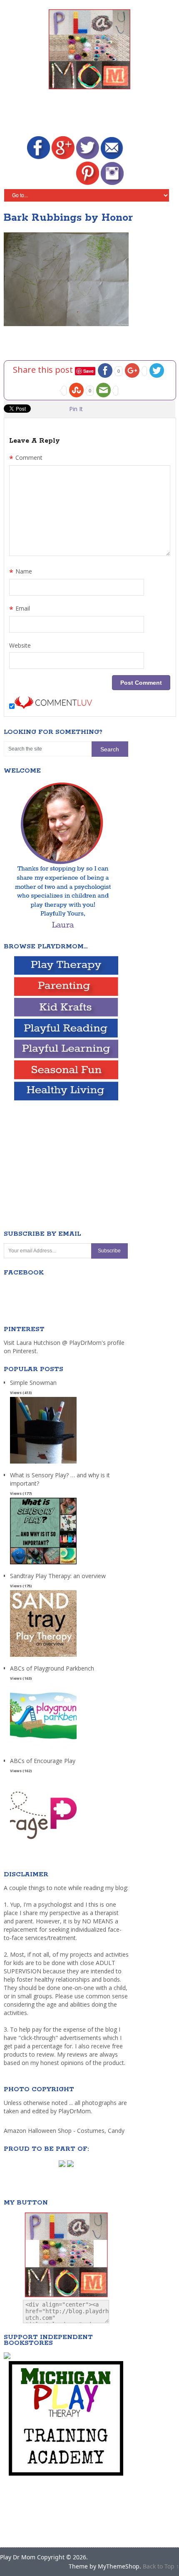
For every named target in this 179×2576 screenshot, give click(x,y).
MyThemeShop (119, 2566)
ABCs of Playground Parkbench (52, 1668)
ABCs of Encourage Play (43, 1761)
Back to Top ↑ (161, 2566)
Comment (26, 459)
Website (20, 645)
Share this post (44, 370)
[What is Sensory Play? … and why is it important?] (43, 1565)
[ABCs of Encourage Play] (43, 1842)
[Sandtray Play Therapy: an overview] (43, 1657)
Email (20, 609)
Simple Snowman (33, 1383)
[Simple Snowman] (43, 1464)
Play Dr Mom (18, 2557)
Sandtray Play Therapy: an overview (58, 1576)
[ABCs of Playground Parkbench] (43, 1749)
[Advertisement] (91, 114)
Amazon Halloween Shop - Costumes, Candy (65, 2131)
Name (21, 572)
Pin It (76, 409)
